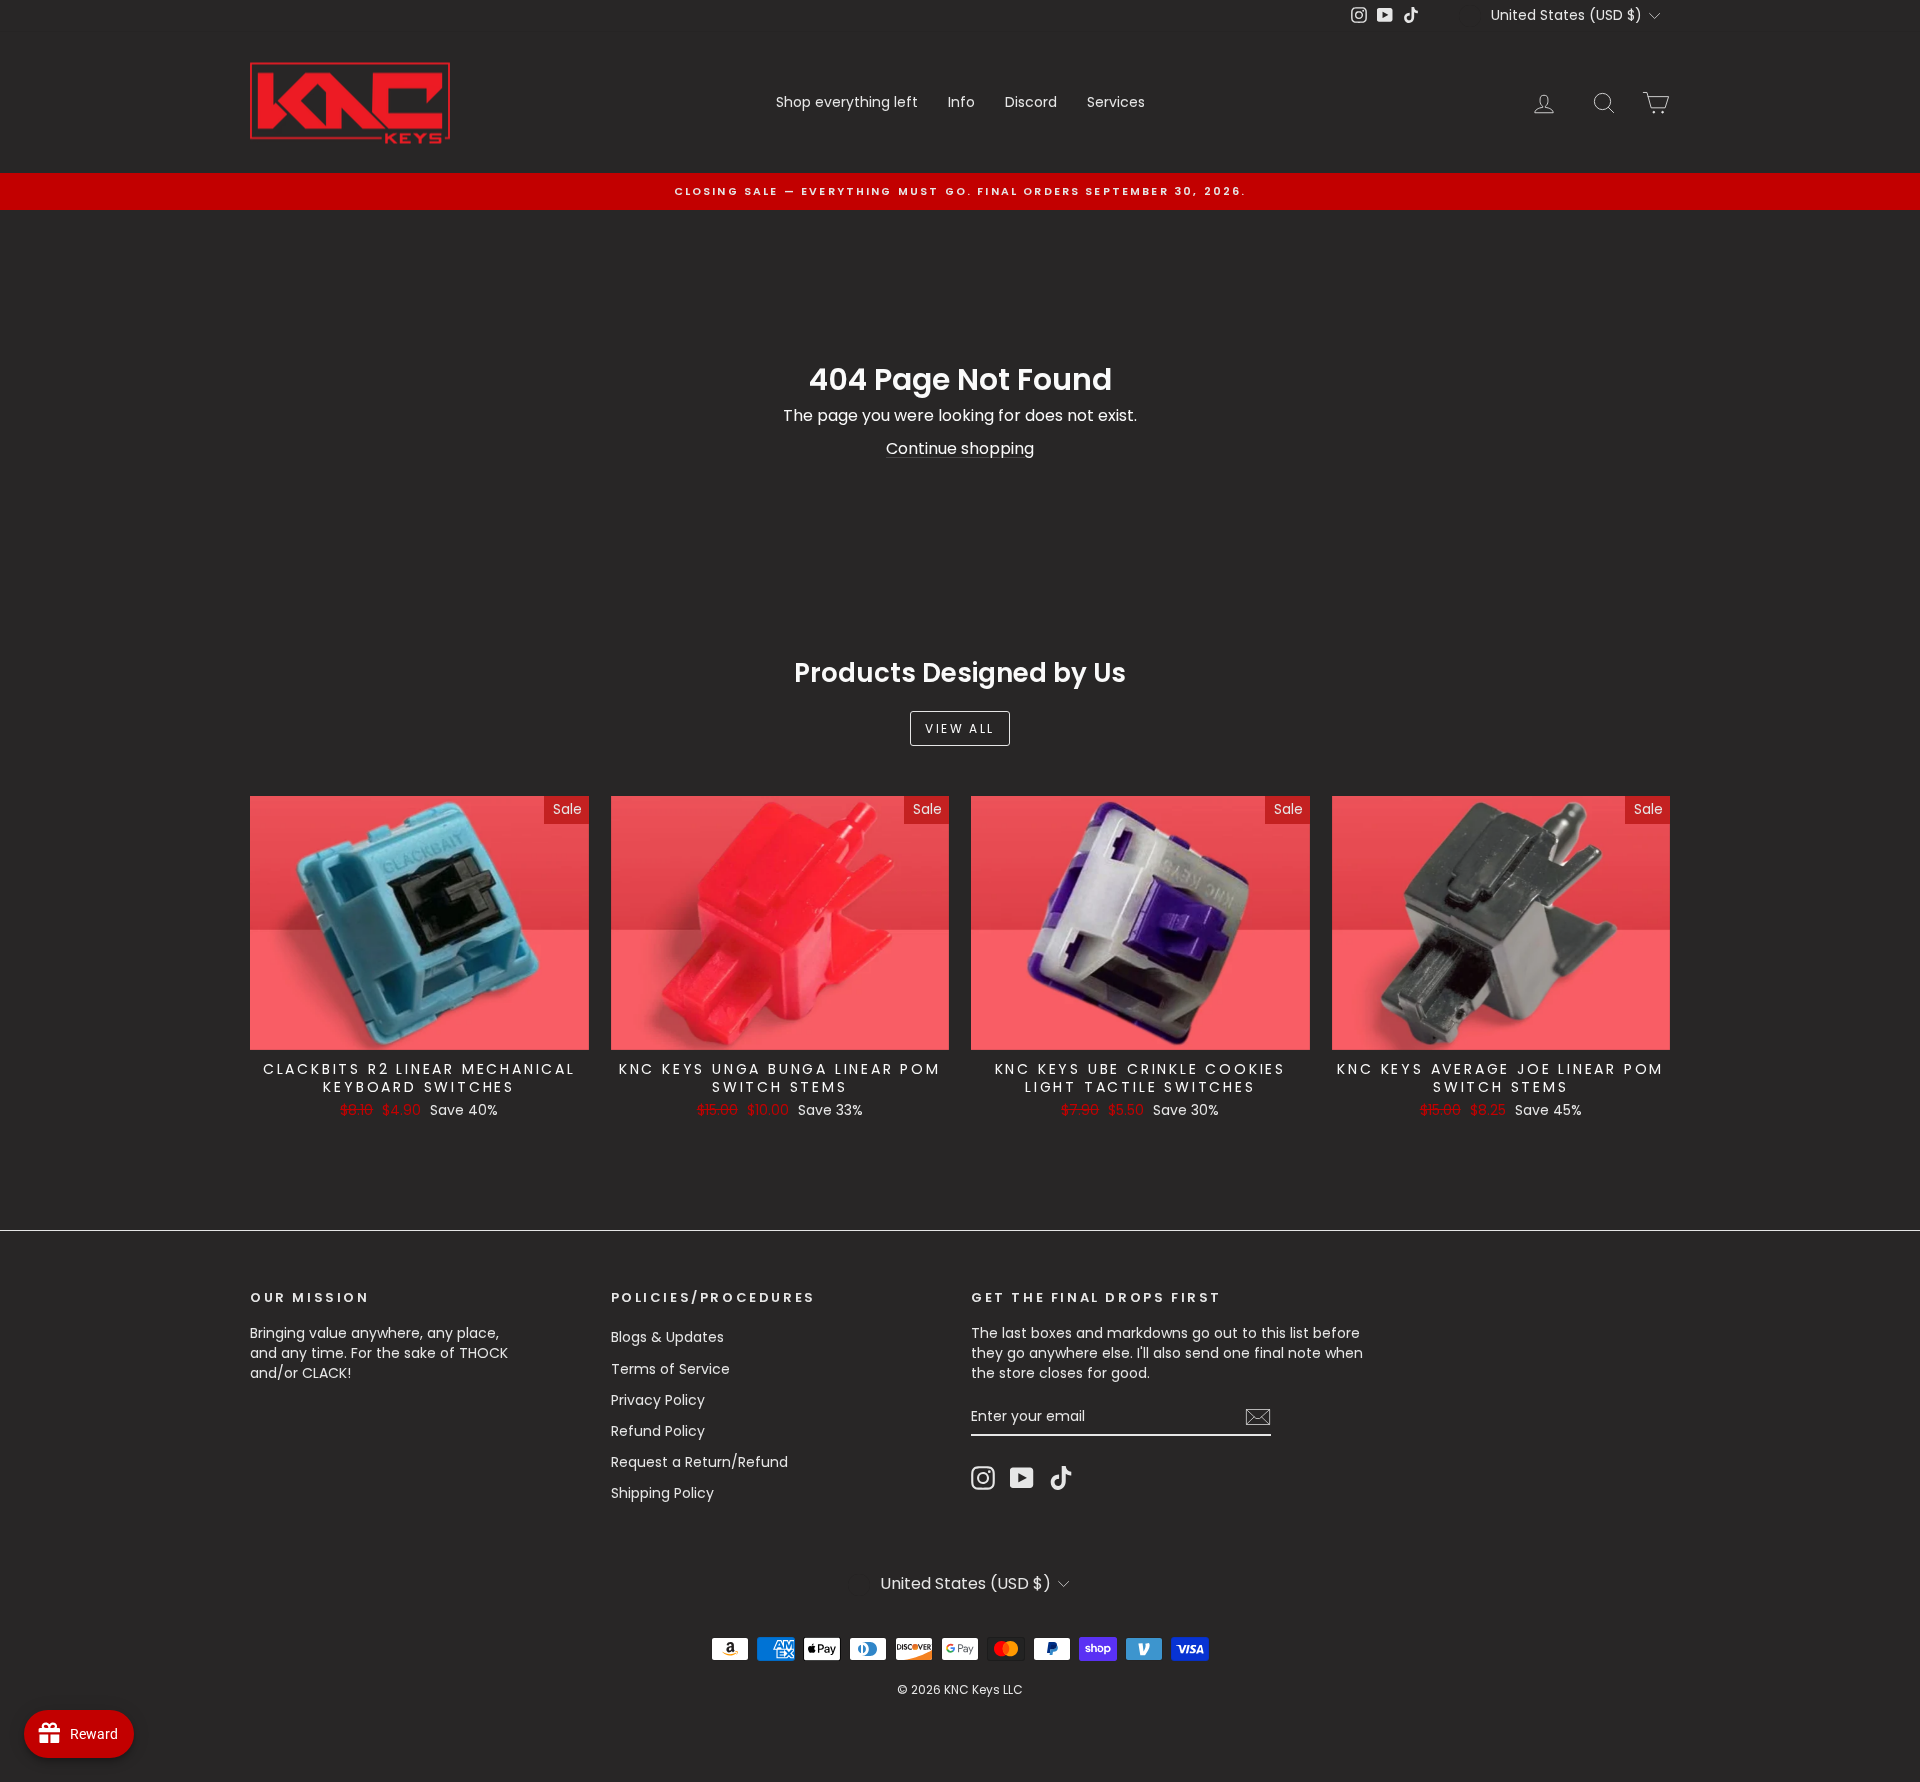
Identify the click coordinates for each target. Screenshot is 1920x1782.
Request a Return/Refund (699, 1462)
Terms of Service (670, 1369)
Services (1116, 102)
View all (959, 728)
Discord (1031, 102)
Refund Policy (658, 1431)
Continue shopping (960, 448)
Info (961, 102)
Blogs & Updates (667, 1337)
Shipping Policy (662, 1493)
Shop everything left (847, 102)
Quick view (419, 1029)
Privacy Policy (658, 1400)
